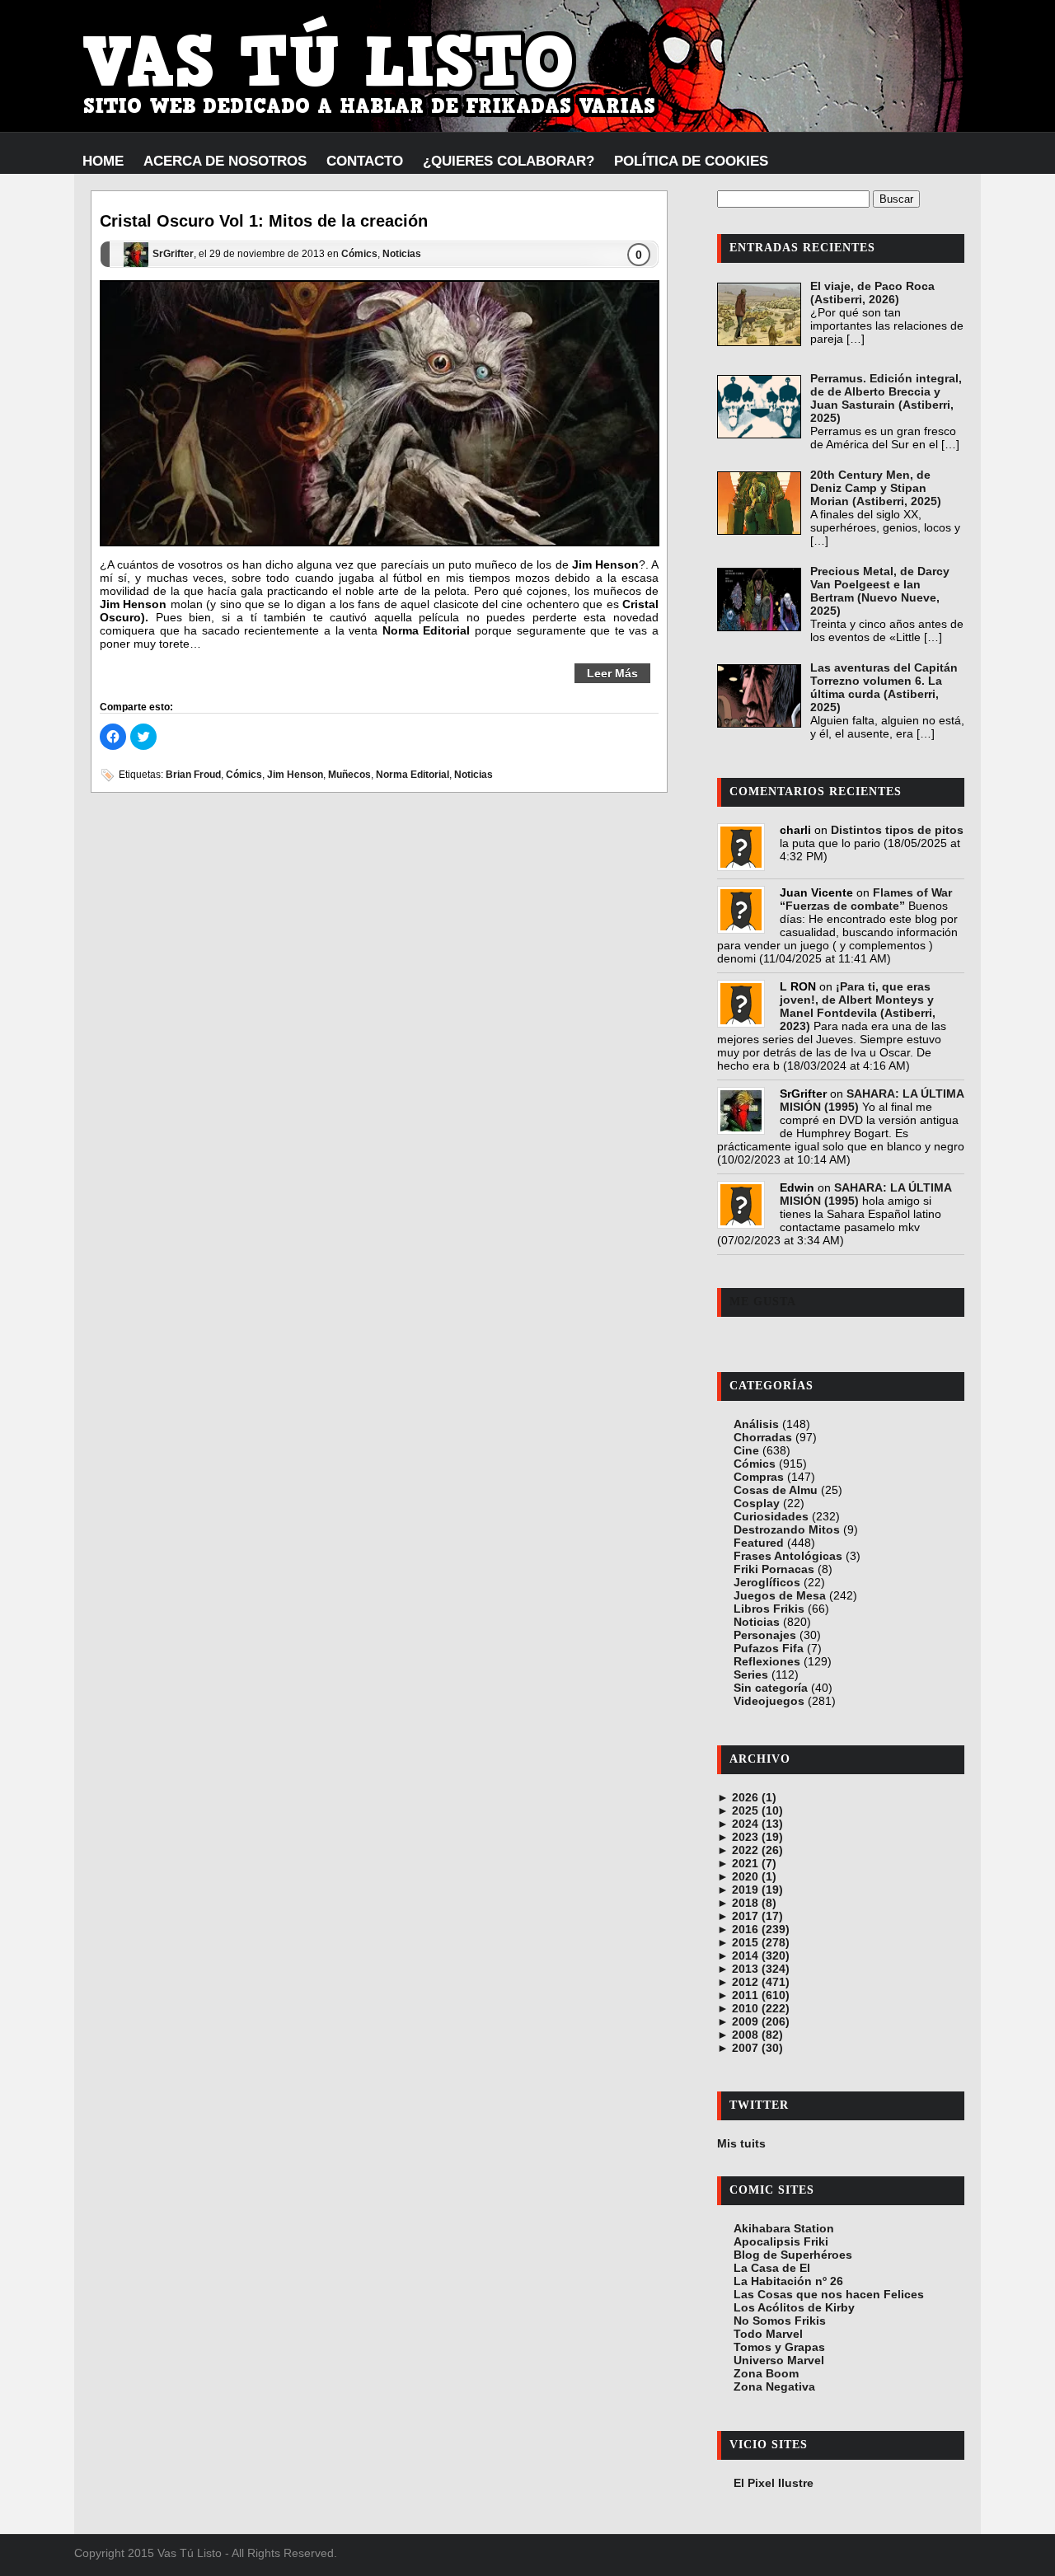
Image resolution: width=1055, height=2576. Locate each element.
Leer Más (612, 673)
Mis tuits (741, 2143)
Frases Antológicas (788, 1556)
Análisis (756, 1424)
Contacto (365, 161)
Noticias (402, 255)
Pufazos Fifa (769, 1648)
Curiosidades (771, 1516)
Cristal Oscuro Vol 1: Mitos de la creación (264, 221)
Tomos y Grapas (779, 2347)
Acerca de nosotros (225, 161)
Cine (746, 1450)
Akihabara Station (784, 2228)
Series (751, 1674)
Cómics (359, 255)
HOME (103, 161)
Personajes (765, 1635)
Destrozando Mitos (787, 1529)
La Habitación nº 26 (788, 2281)
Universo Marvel (779, 2360)
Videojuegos (769, 1701)
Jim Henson (295, 775)
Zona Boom (766, 2373)
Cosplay (757, 1503)
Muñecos (349, 775)
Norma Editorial (413, 775)
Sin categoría (771, 1688)
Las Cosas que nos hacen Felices (829, 2294)
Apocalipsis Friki (781, 2241)
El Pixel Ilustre (774, 2483)
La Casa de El (772, 2268)
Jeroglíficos (767, 1582)
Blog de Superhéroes (793, 2255)
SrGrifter (173, 255)
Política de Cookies (691, 161)
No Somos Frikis (780, 2321)
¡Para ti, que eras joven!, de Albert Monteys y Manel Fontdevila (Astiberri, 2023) (858, 1006)
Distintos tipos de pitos (897, 830)
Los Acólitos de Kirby (794, 2307)
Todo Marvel (768, 2334)
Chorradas (763, 1437)
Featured (759, 1543)
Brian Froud (193, 775)
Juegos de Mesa (780, 1595)
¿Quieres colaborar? (509, 161)
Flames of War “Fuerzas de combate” (866, 899)
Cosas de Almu (776, 1490)
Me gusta (763, 1302)
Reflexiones (767, 1661)
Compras (759, 1477)
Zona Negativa (774, 2386)
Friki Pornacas (774, 1569)
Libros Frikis (769, 1609)
